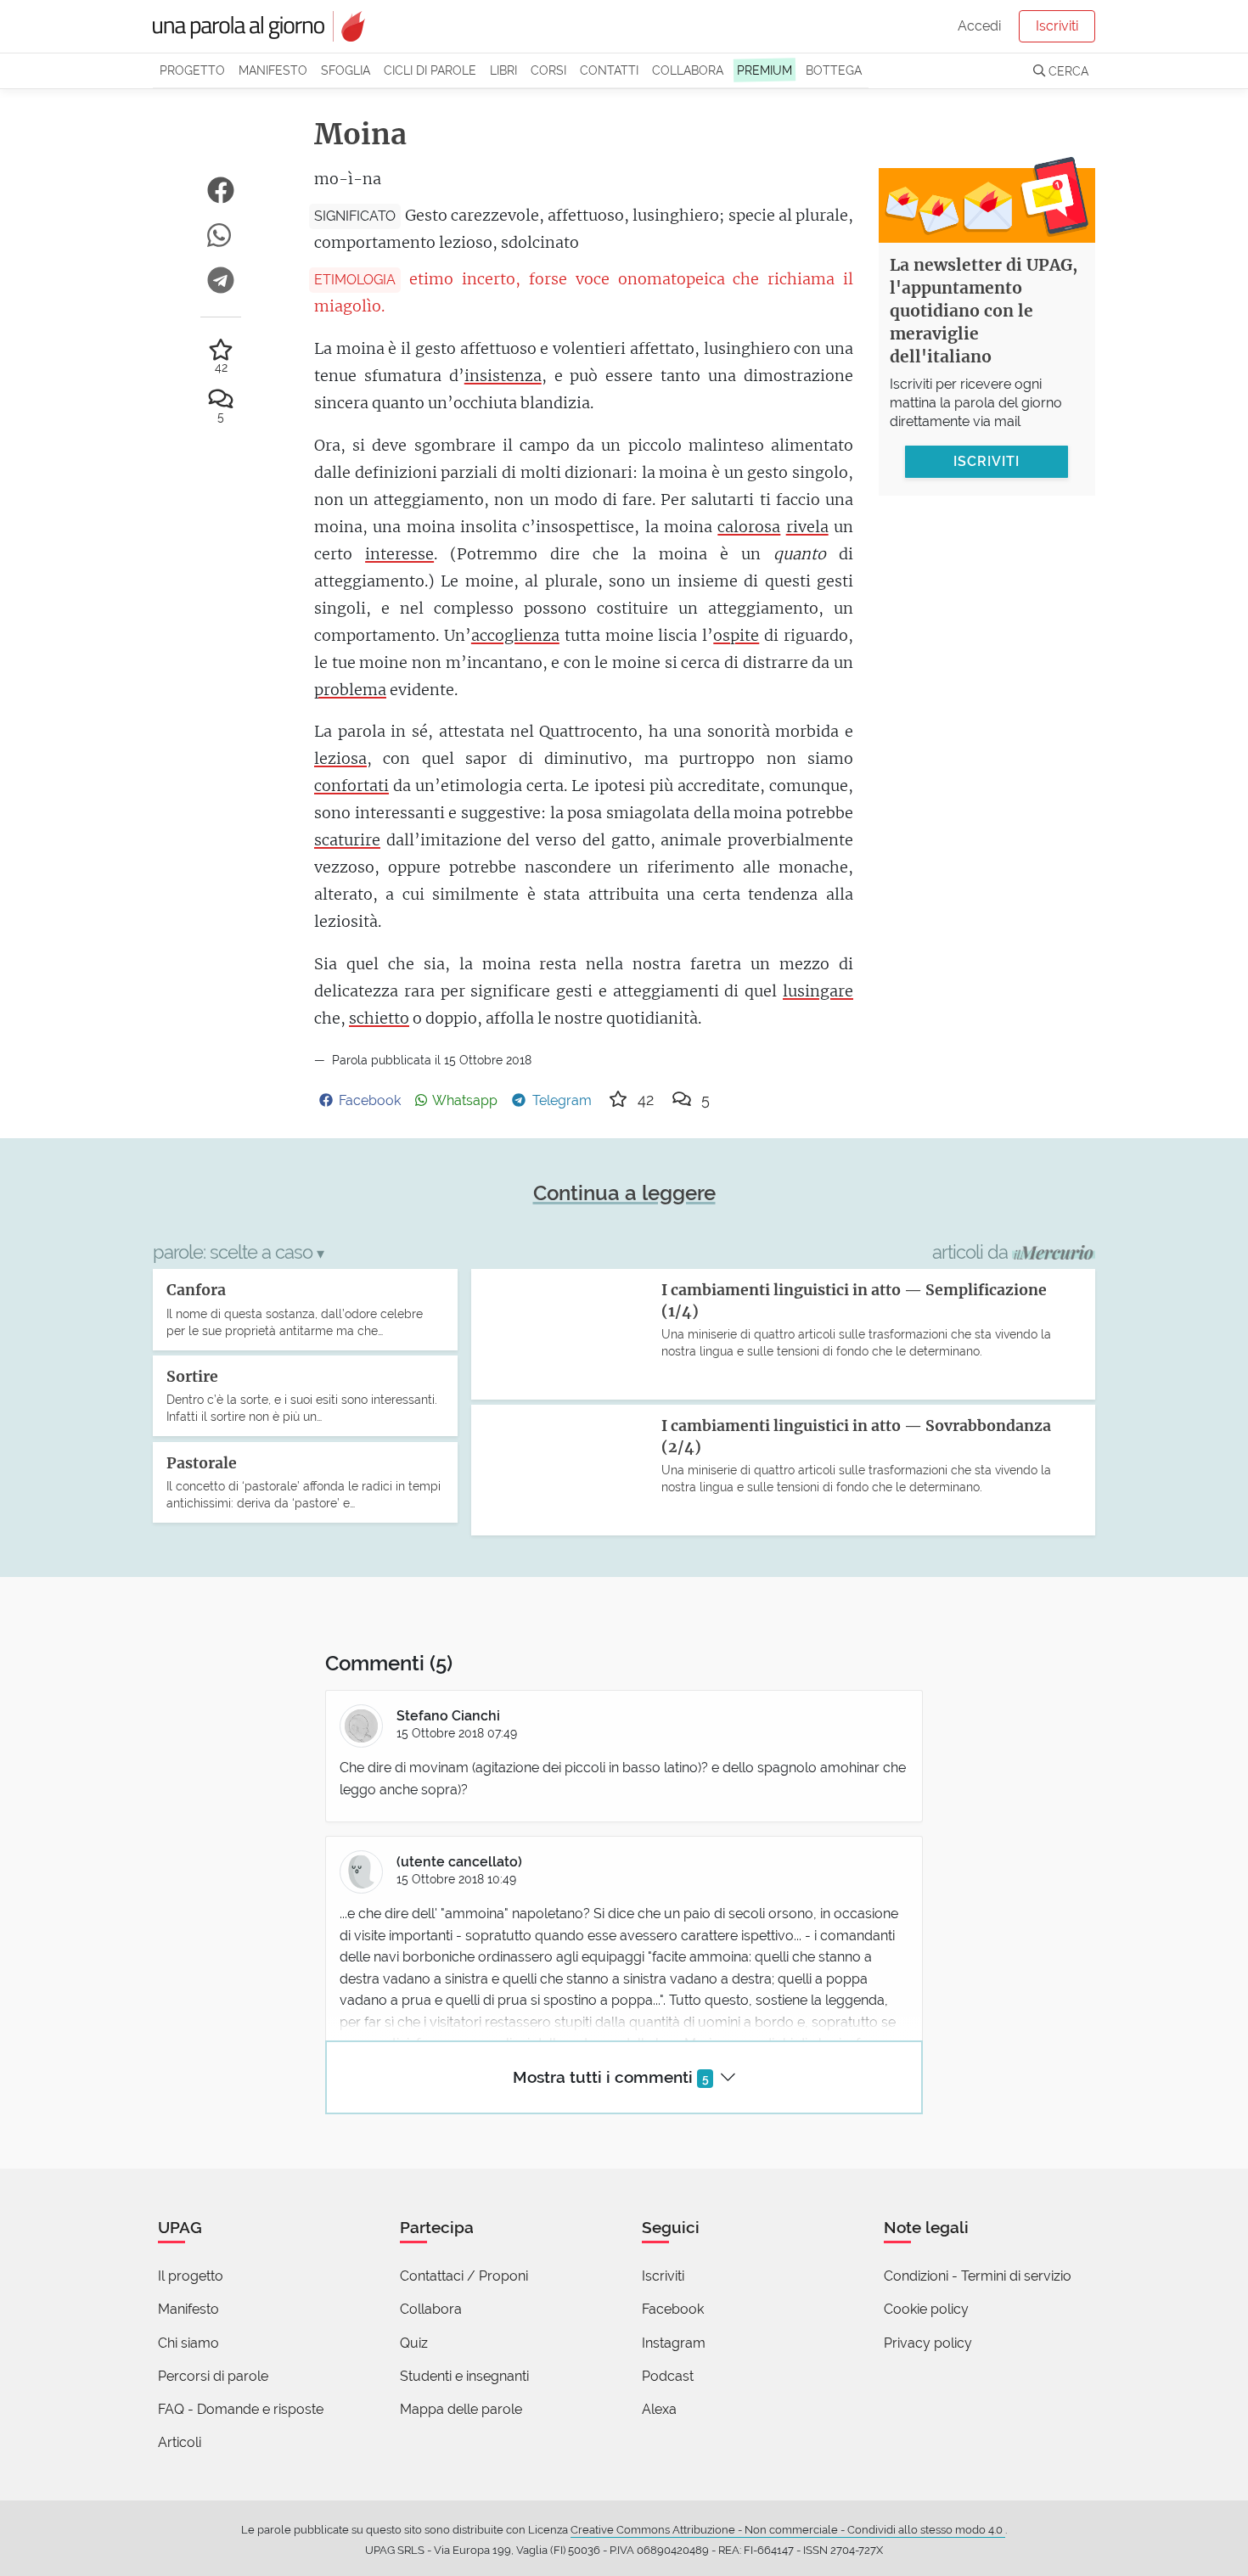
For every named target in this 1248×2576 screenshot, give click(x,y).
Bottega (834, 70)
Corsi (548, 70)
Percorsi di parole (213, 2376)
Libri (503, 70)
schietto (379, 1018)
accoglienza (515, 635)
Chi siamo (188, 2343)
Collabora (688, 70)
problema (350, 690)
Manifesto (273, 70)
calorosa (749, 527)
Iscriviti (1057, 26)
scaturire (347, 840)
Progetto (192, 70)
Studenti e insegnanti (464, 2376)
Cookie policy (926, 2309)
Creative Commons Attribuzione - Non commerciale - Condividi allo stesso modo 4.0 (788, 2530)
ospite (736, 635)
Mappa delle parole (461, 2409)
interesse (399, 554)
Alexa (659, 2409)
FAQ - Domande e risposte (241, 2409)
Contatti (609, 70)
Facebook (673, 2309)
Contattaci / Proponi (464, 2276)
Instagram (674, 2343)
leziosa (340, 758)
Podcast (668, 2376)
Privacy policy (928, 2343)
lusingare (818, 991)
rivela (807, 527)
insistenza (503, 376)
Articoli (180, 2442)
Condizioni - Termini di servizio (978, 2276)
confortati (351, 786)
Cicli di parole (430, 70)
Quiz (414, 2343)
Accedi (979, 26)
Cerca (1067, 71)
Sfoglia (346, 70)
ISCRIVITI (987, 460)
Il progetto (191, 2276)
